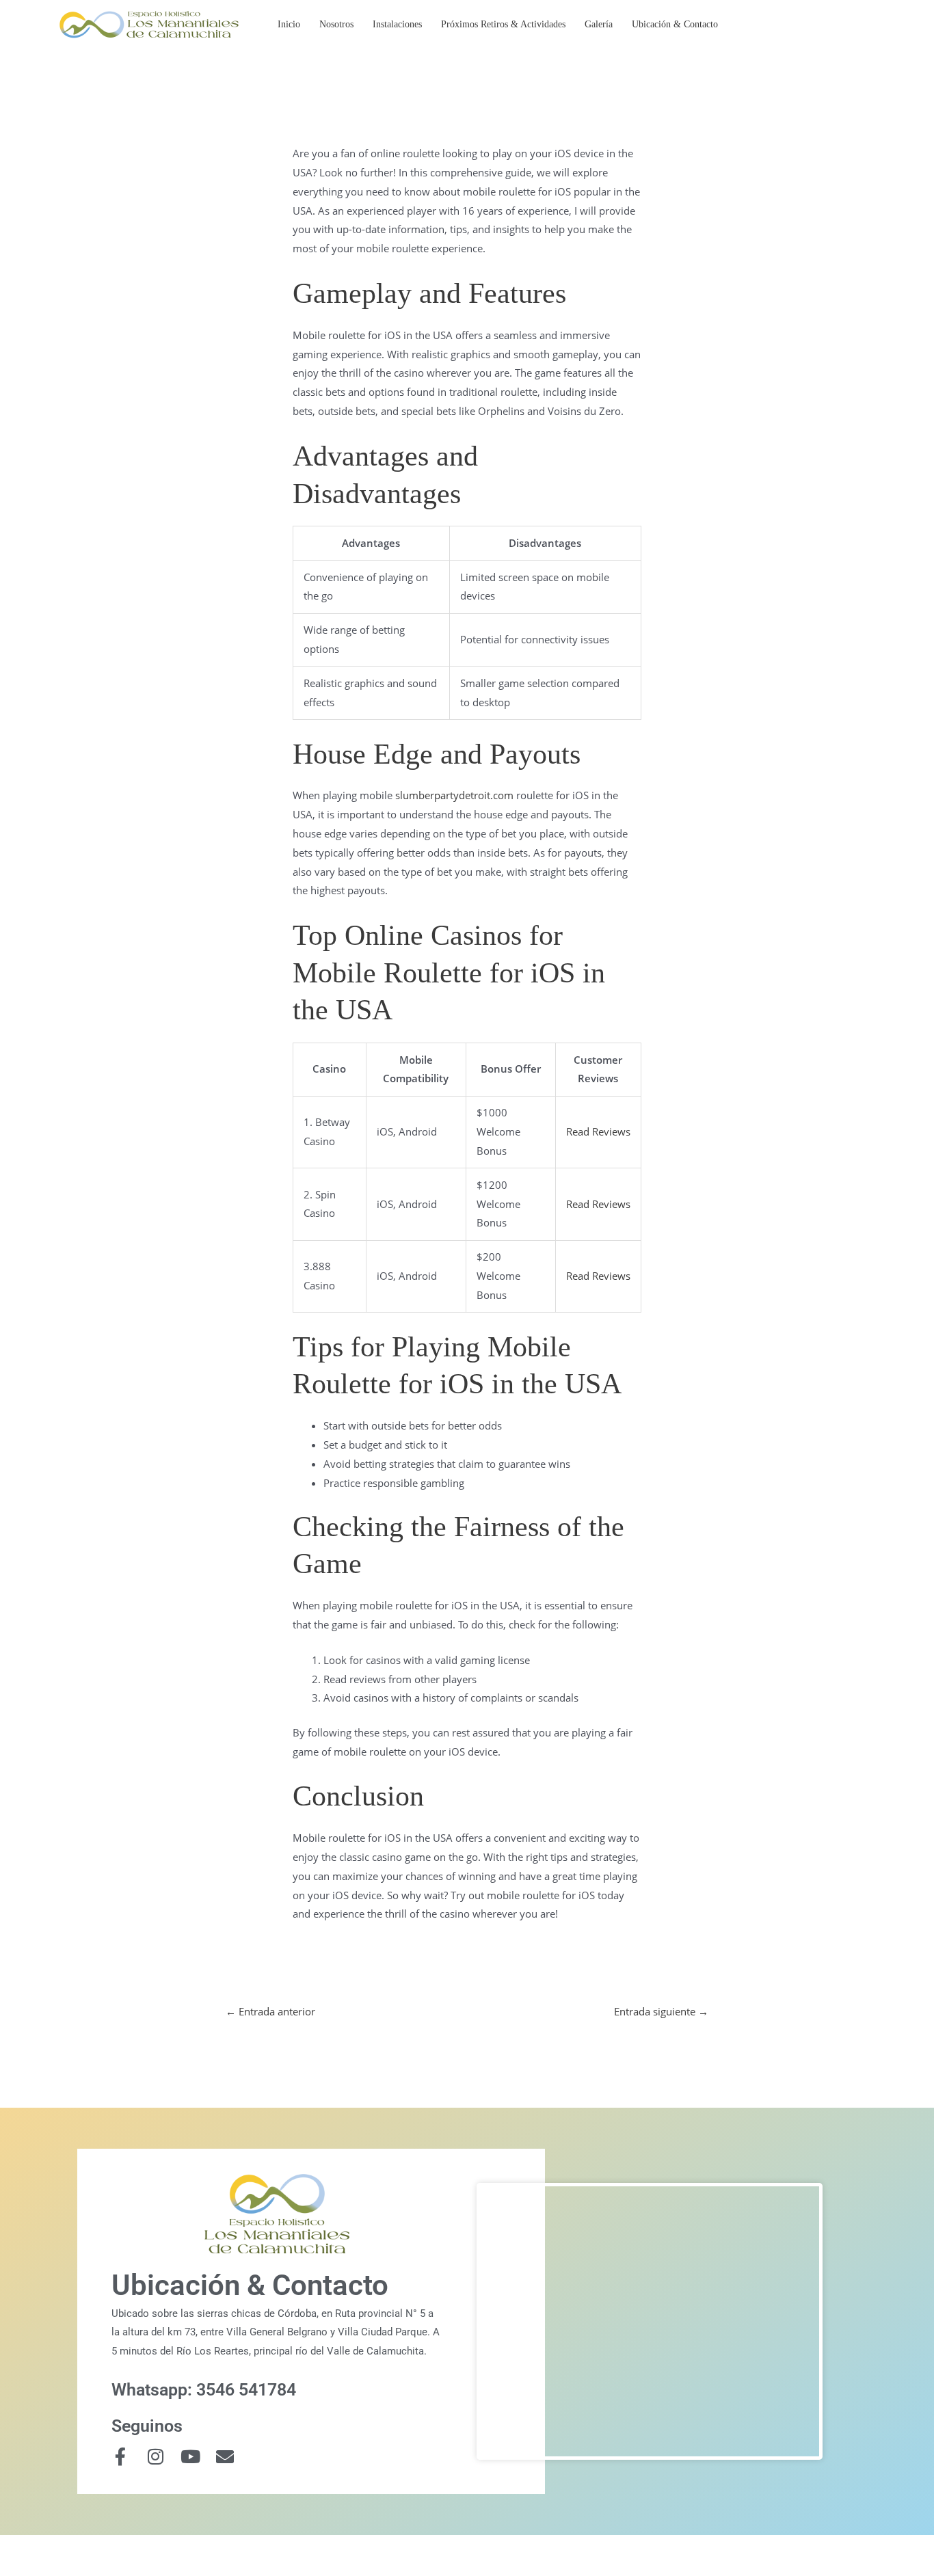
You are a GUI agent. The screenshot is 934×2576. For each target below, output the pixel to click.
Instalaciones (397, 24)
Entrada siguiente (661, 2011)
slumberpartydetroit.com (454, 795)
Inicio (289, 24)
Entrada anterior (270, 2011)
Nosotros (336, 24)
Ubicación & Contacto (675, 24)
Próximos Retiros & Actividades (503, 24)
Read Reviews (598, 1131)
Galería (599, 24)
